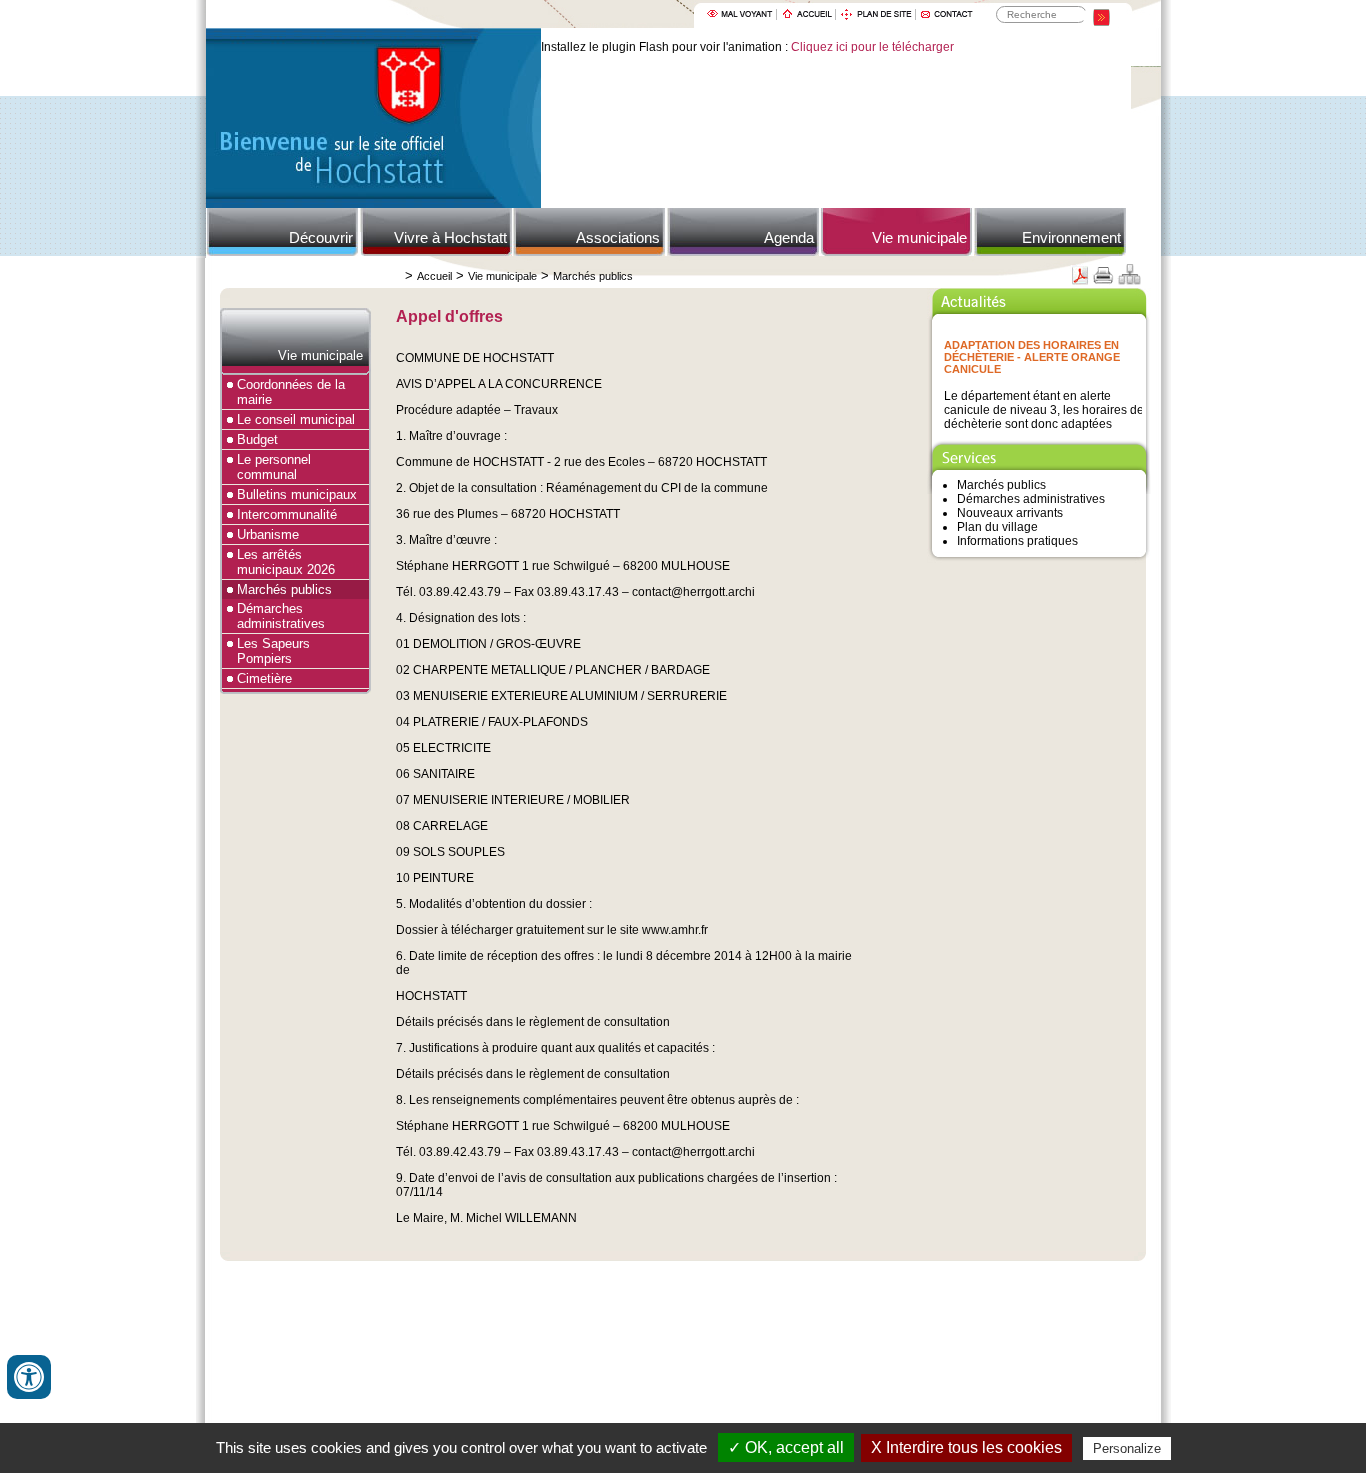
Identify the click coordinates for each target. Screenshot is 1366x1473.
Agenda (789, 237)
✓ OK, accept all (786, 1447)
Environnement (1071, 237)
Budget (257, 439)
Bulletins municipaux (297, 494)
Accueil (434, 276)
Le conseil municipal (296, 419)
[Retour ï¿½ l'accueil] (373, 204)
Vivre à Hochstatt (450, 237)
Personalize (1127, 1448)
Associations (618, 237)
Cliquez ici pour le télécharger (872, 47)
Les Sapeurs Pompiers (273, 651)
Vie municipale (919, 237)
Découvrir (321, 237)
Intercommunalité (287, 514)
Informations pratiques (1017, 541)
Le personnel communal (274, 467)
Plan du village (997, 527)
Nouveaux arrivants (1010, 513)
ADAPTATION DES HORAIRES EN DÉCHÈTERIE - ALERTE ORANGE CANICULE (1032, 355)
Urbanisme (268, 534)
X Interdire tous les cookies (966, 1447)
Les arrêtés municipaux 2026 (286, 562)
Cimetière (264, 678)
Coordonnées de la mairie (291, 392)
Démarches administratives (281, 616)
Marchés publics (593, 276)
